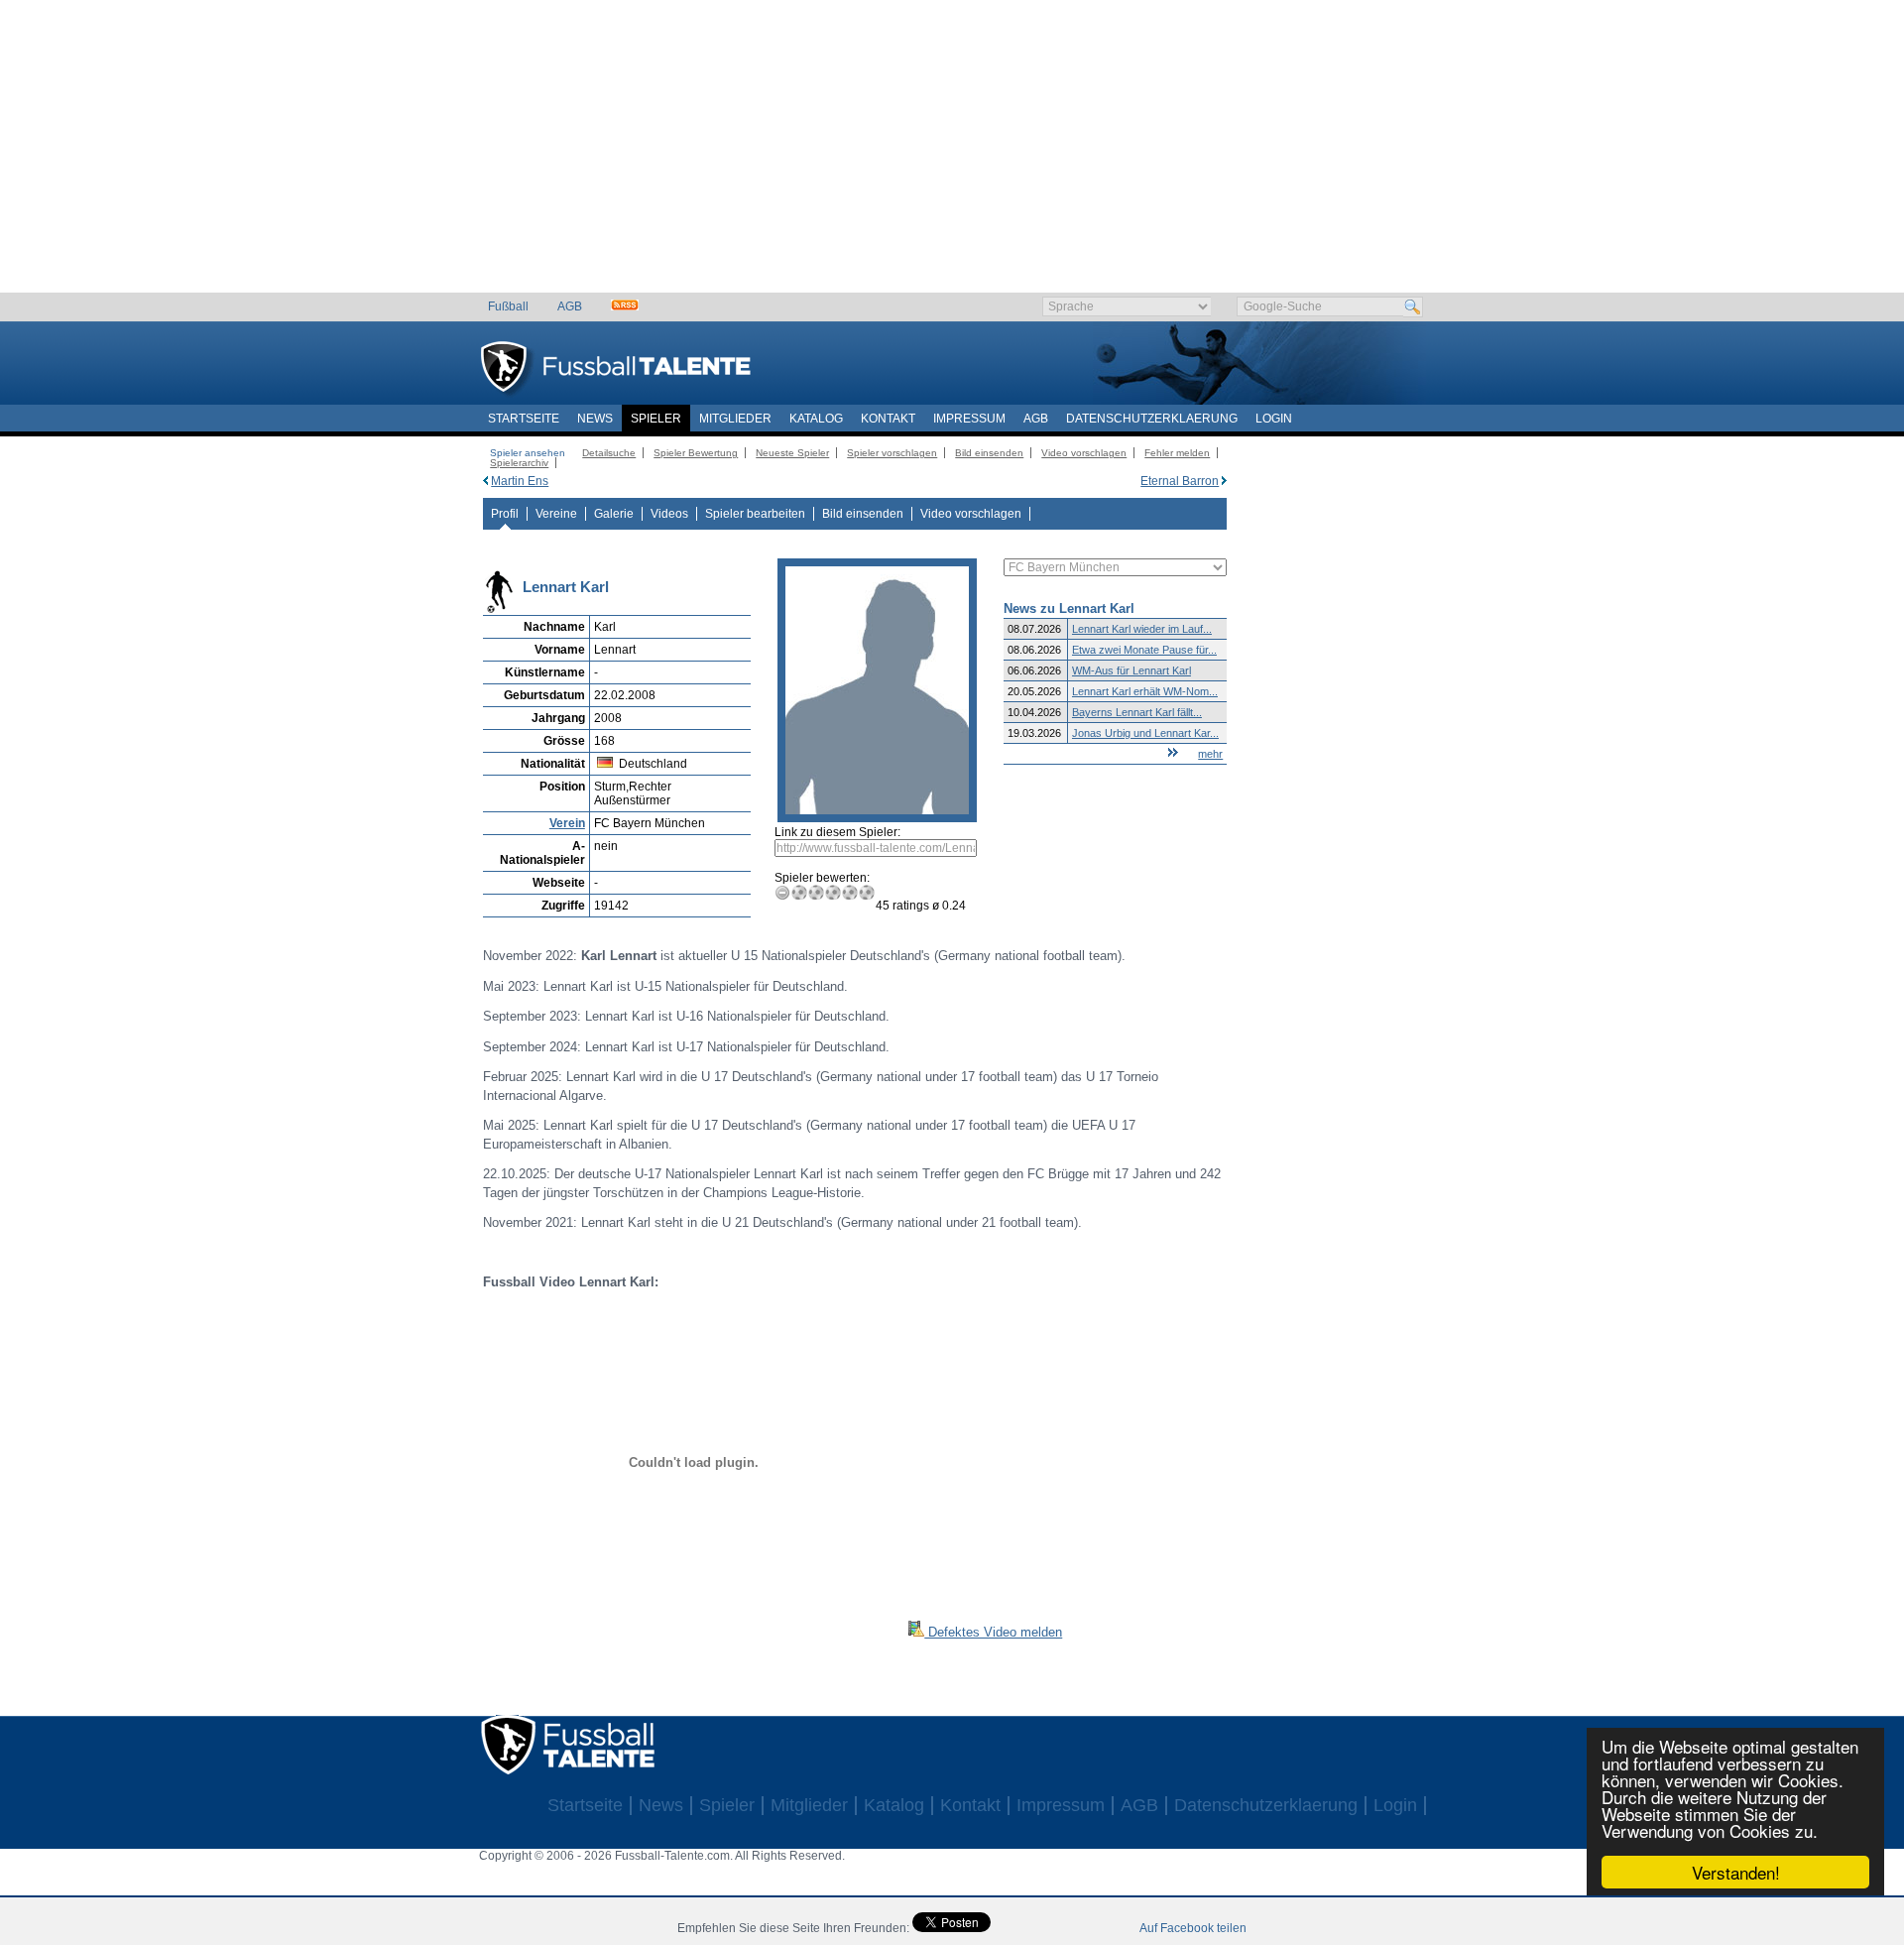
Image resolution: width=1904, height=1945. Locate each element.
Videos (669, 514)
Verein (567, 823)
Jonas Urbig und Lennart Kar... (1145, 733)
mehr (1210, 754)
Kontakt (888, 419)
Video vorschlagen (1084, 453)
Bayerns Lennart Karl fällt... (1137, 712)
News (595, 419)
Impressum (969, 419)
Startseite (524, 419)
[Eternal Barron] (1224, 481)
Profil (505, 514)
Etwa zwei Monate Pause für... (1144, 650)
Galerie (614, 514)
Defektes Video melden (993, 1632)
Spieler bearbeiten (755, 514)
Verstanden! (1736, 1872)
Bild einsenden (989, 453)
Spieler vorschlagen (892, 453)
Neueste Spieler (792, 453)
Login (1274, 419)
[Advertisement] (952, 154)
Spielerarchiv (519, 463)
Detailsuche (609, 453)
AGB (570, 306)
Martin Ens (520, 481)
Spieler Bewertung (696, 453)
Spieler (656, 419)
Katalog (816, 419)
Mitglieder (735, 419)
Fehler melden (1177, 453)
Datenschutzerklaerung (1152, 419)
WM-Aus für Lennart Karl (1131, 670)
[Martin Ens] (485, 481)
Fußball (508, 306)
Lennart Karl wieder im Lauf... (1142, 629)
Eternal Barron (1180, 481)
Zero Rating (783, 892)
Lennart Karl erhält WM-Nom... (1145, 691)
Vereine (556, 514)
